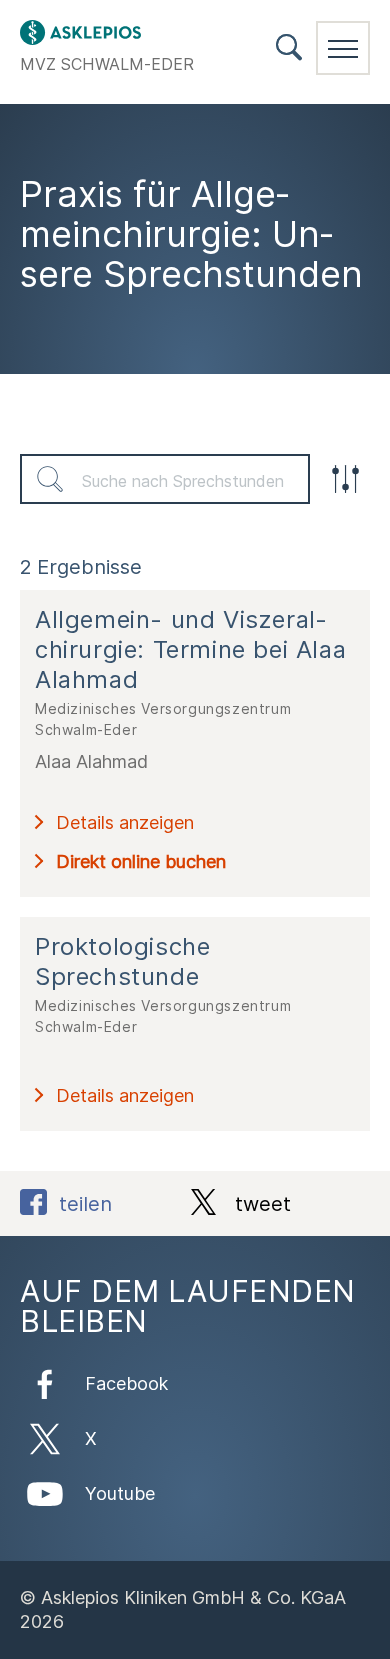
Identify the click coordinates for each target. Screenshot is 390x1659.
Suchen (50, 479)
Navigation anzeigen (343, 48)
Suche (289, 47)
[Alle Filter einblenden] (345, 479)
